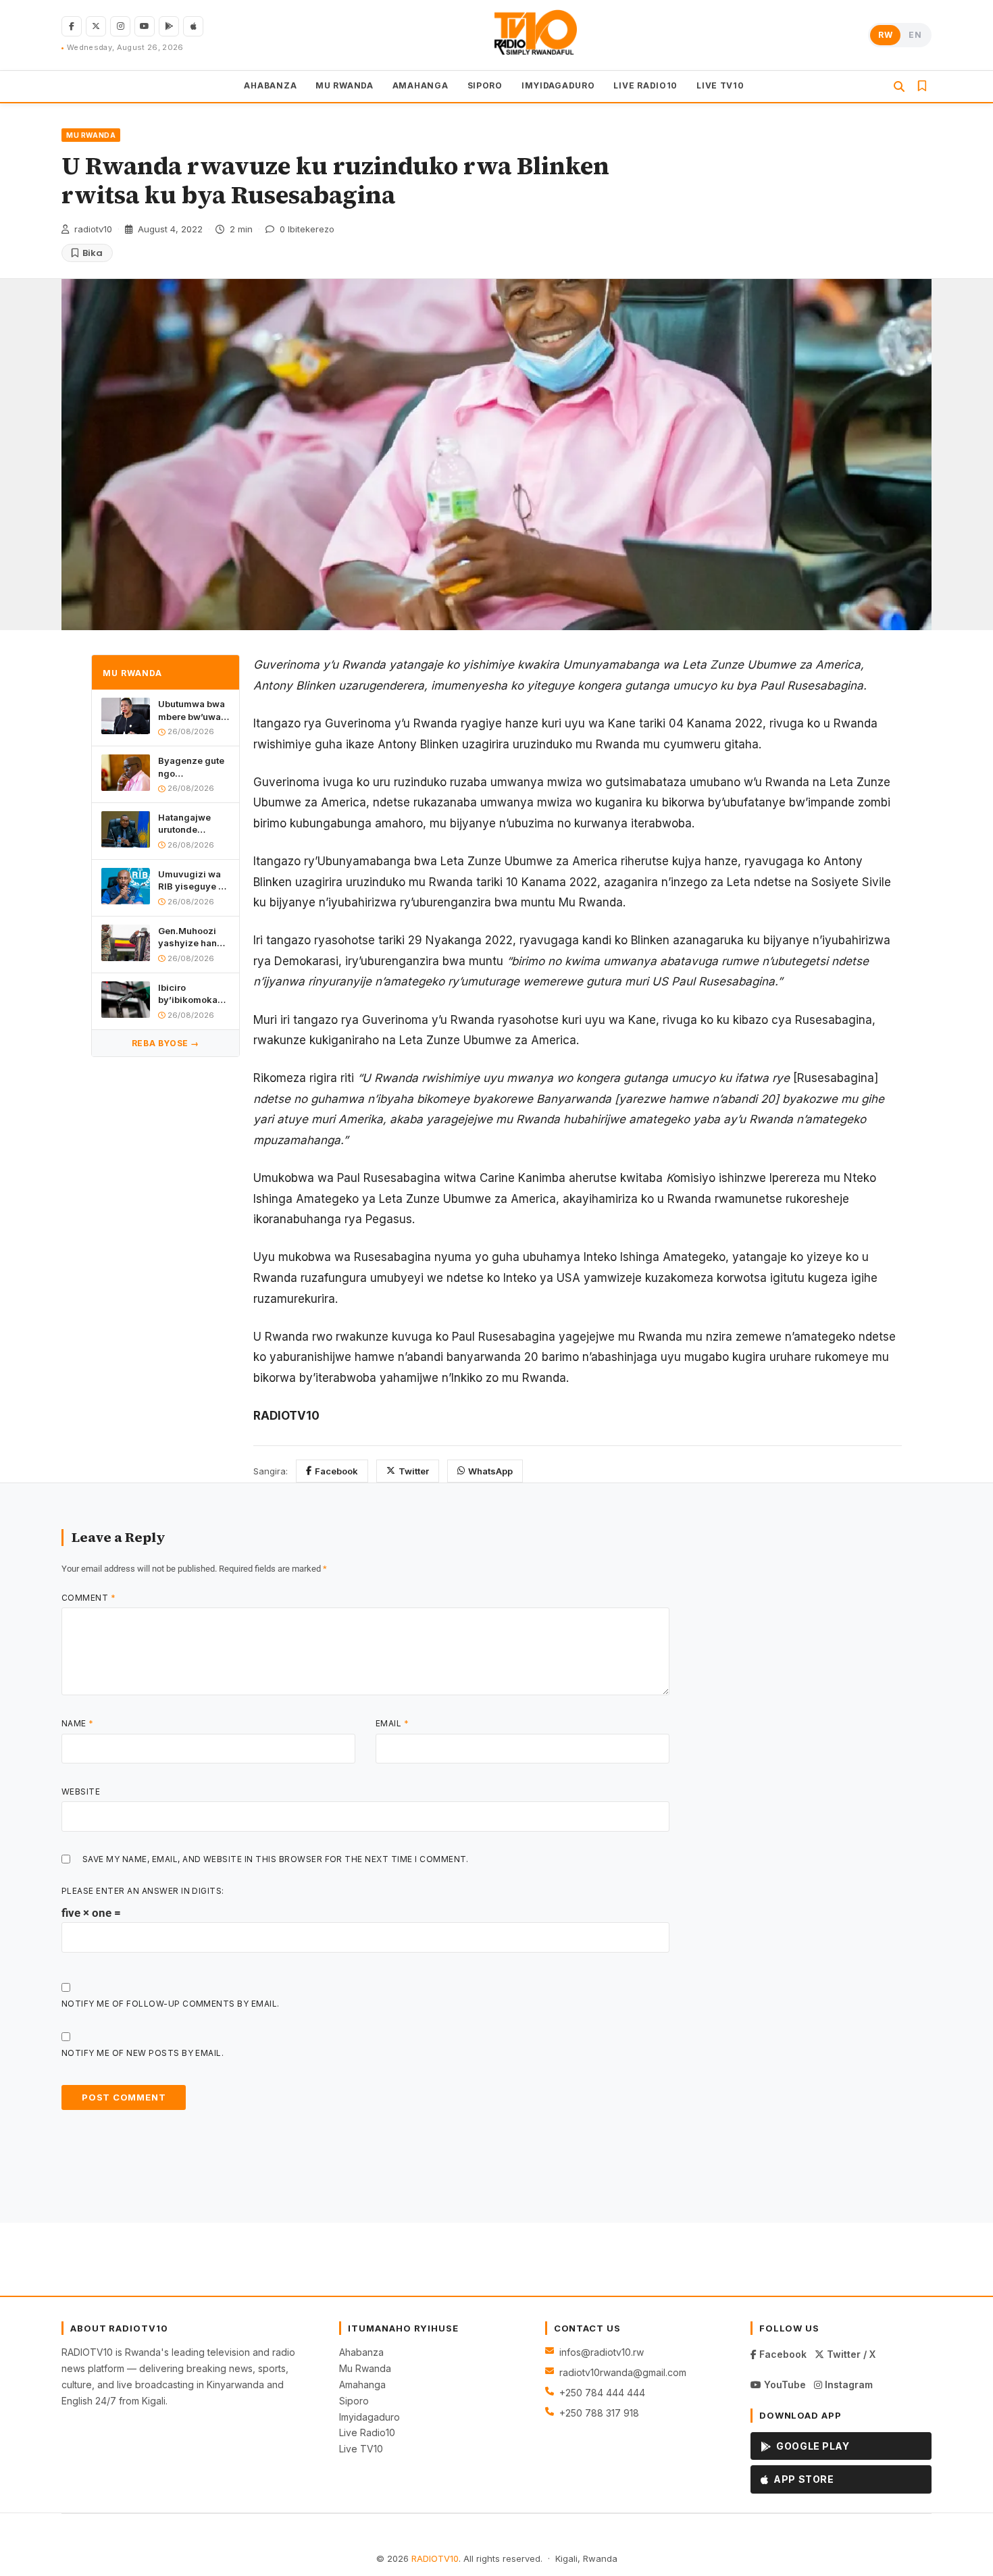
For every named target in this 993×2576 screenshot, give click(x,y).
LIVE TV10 (720, 85)
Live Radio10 (367, 2432)
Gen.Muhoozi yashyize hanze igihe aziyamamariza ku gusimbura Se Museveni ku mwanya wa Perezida (193, 937)
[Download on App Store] (193, 26)
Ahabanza (361, 2352)
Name (78, 1723)
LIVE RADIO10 (645, 85)
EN (915, 35)
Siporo (354, 2401)
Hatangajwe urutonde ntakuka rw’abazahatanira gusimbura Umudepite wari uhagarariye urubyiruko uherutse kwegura (194, 824)
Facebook (336, 1471)
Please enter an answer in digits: (143, 1891)
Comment (88, 1598)
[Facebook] (72, 26)
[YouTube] (145, 26)
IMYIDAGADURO (558, 85)
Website (81, 1792)
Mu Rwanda (365, 2368)
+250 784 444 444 (602, 2393)
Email (392, 1723)
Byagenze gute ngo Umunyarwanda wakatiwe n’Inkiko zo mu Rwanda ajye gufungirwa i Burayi (193, 768)
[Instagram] (120, 26)
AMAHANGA (421, 85)
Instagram (847, 2385)
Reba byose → (165, 1043)
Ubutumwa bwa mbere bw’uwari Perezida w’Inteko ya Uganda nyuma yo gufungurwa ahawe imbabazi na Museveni (194, 711)
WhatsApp (490, 1471)
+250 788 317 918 (599, 2413)
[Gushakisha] (899, 86)
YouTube (784, 2385)
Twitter (414, 1471)
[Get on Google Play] (169, 26)
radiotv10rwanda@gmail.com (623, 2372)
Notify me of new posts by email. (143, 2053)
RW (885, 35)
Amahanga (362, 2385)
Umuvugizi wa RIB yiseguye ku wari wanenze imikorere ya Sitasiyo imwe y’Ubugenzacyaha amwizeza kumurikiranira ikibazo (194, 880)
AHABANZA (270, 85)
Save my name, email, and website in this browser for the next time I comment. (276, 1859)
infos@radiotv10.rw (602, 2352)
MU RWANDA (344, 85)
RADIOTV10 (435, 2558)
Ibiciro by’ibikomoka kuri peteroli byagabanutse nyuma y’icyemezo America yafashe (189, 994)
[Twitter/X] (96, 26)
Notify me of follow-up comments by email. (171, 2004)
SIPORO (485, 85)
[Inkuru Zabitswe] (922, 86)
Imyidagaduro (370, 2417)
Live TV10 (361, 2449)
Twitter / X (850, 2354)
